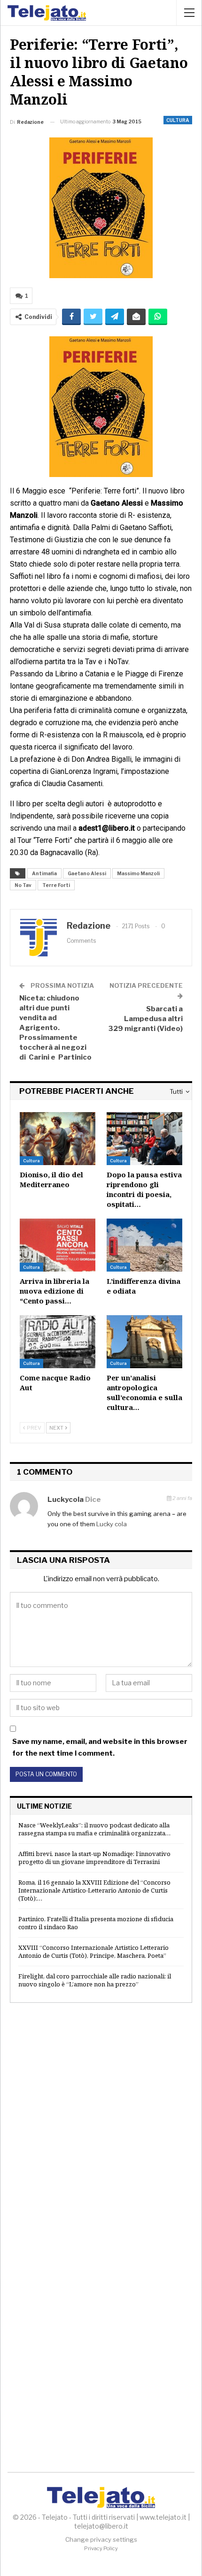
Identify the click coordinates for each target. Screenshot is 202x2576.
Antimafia (44, 873)
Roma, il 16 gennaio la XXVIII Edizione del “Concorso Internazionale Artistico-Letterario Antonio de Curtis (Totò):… (94, 1890)
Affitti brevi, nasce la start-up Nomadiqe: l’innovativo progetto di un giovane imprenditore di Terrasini (94, 1858)
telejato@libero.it (101, 2526)
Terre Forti (56, 885)
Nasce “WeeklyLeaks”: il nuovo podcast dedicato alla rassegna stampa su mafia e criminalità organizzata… (94, 1829)
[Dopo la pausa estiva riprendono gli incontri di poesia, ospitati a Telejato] (144, 1139)
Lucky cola (112, 1524)
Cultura (178, 120)
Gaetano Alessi (87, 873)
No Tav (23, 885)
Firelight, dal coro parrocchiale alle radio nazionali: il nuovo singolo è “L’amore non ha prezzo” (95, 1980)
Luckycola (66, 1500)
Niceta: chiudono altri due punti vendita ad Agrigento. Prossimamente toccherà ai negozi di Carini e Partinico (55, 1028)
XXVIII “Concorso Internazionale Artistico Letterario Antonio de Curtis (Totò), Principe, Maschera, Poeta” (93, 1951)
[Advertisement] (101, 2122)
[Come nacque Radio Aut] (58, 1342)
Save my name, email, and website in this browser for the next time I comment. (100, 1748)
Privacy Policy (101, 2548)
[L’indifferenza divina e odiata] (144, 1245)
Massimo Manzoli (138, 873)
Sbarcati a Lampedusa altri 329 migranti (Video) (145, 1019)
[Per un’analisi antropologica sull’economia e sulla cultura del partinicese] (144, 1342)
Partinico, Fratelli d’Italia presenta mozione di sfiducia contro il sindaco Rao (96, 1923)
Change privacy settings (101, 2539)
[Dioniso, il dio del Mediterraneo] (58, 1139)
